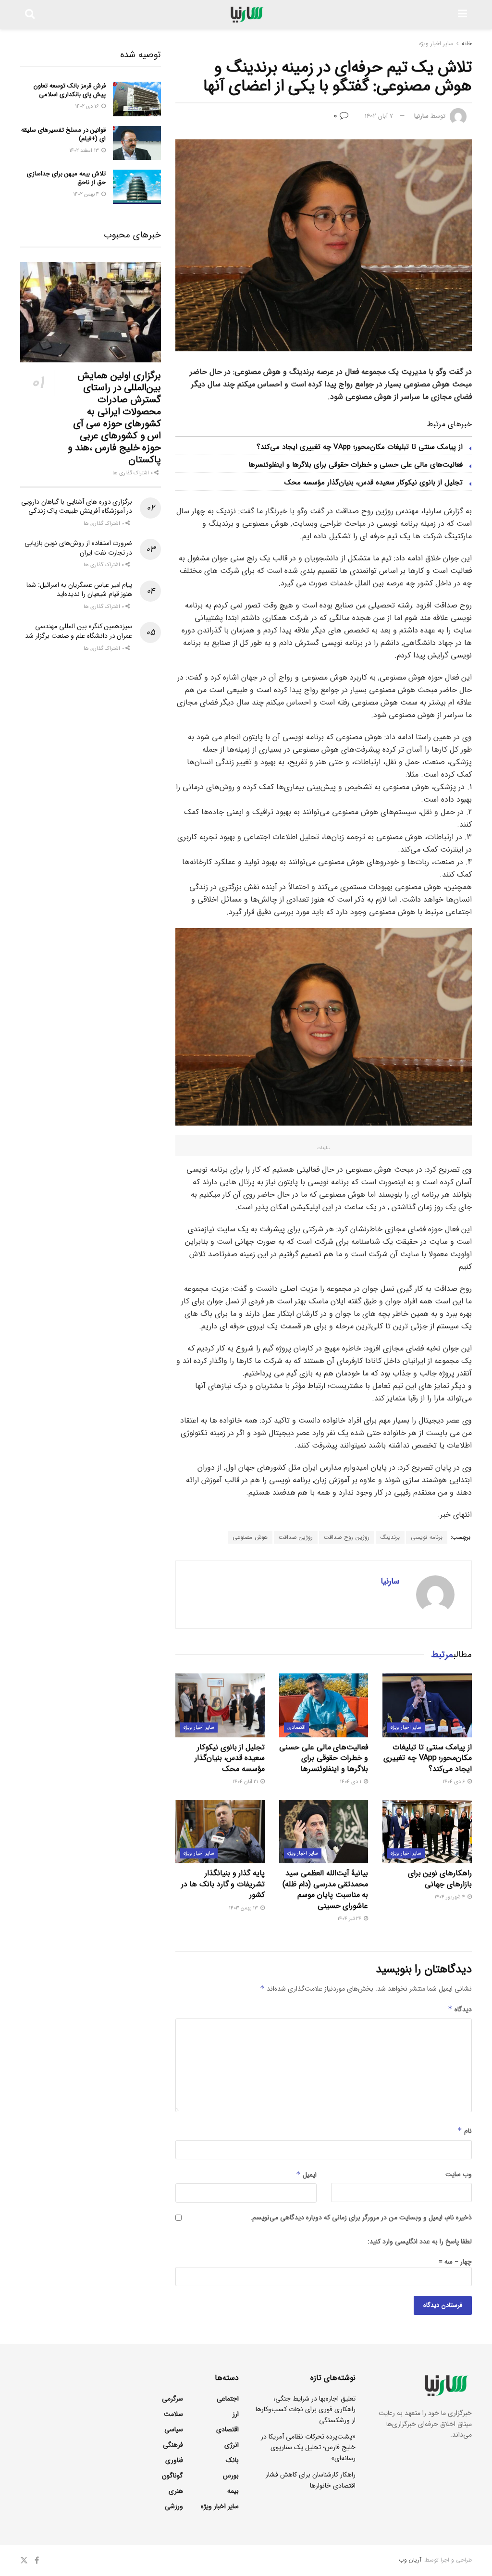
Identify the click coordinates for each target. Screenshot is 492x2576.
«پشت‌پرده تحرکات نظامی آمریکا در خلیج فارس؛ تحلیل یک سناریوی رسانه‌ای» (308, 2447)
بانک (232, 2460)
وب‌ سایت (459, 2174)
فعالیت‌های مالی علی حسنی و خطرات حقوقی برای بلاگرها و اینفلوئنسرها (356, 465)
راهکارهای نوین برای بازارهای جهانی (440, 1878)
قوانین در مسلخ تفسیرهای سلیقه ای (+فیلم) (63, 134)
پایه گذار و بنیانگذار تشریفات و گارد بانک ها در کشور (223, 1884)
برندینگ (390, 1537)
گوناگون (172, 2476)
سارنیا (421, 116)
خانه (467, 43)
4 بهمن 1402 (87, 194)
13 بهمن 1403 (244, 1908)
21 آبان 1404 (246, 1782)
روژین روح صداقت (347, 1537)
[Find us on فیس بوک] (37, 2561)
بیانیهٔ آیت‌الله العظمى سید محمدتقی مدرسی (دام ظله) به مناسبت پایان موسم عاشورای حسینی (325, 1889)
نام (465, 2131)
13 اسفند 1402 (85, 151)
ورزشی (174, 2506)
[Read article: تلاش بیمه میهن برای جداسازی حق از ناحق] (137, 187)
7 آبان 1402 (379, 116)
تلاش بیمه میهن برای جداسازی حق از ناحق (66, 178)
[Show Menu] (462, 14)
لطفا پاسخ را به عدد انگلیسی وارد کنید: (420, 2242)
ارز (236, 2414)
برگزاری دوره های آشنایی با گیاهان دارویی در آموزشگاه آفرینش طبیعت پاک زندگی (77, 507)
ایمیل (306, 2175)
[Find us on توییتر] (24, 2561)
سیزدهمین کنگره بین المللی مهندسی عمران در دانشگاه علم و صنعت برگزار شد (79, 631)
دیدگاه (460, 2009)
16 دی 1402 (88, 106)
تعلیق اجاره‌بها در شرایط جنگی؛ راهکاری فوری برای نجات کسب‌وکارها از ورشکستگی (306, 2409)
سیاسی (174, 2429)
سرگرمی (172, 2399)
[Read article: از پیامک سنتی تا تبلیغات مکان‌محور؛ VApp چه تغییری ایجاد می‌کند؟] (427, 1705)
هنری (176, 2491)
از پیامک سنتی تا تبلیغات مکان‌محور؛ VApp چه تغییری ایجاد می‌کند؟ (360, 447)
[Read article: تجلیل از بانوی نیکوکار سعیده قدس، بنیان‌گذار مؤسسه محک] (220, 1705)
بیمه (233, 2491)
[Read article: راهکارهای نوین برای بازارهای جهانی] (427, 1832)
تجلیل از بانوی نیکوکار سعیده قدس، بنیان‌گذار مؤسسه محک (374, 483)
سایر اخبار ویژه (436, 43)
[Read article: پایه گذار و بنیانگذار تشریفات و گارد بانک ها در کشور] (220, 1832)
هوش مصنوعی (250, 1537)
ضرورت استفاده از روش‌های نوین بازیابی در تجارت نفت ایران (79, 548)
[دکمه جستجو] (30, 14)
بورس (231, 2476)
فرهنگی (173, 2445)
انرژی (232, 2445)
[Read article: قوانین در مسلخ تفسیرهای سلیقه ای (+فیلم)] (137, 143)
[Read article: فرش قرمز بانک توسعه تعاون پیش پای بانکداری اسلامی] (137, 99)
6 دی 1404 (455, 1782)
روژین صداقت (296, 1537)
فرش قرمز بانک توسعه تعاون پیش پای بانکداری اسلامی (70, 90)
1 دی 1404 (351, 1782)
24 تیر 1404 (350, 1919)
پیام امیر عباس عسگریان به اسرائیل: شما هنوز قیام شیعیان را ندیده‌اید (79, 590)
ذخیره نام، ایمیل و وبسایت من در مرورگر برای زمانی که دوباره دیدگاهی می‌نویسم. (361, 2217)
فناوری (174, 2460)
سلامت (173, 2414)
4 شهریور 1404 (450, 1897)
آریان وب (410, 2560)
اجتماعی (228, 2399)
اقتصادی (296, 1728)
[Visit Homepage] (246, 14)
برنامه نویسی (427, 1537)
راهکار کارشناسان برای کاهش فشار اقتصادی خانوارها (311, 2480)
